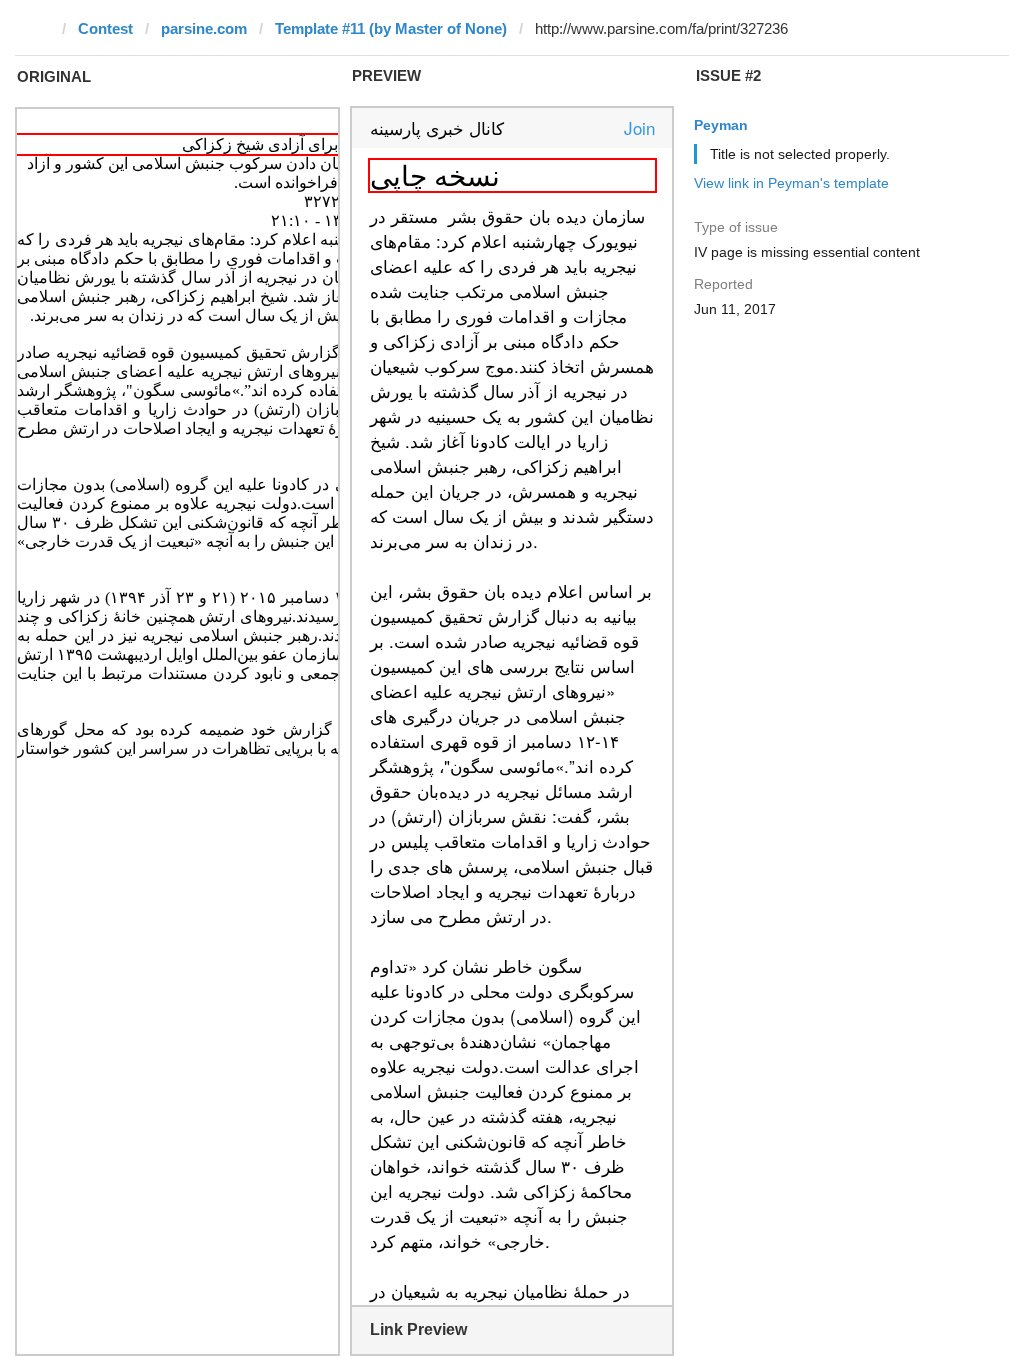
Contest (105, 28)
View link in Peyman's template (791, 183)
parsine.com (204, 28)
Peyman (721, 125)
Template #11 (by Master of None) (391, 28)
